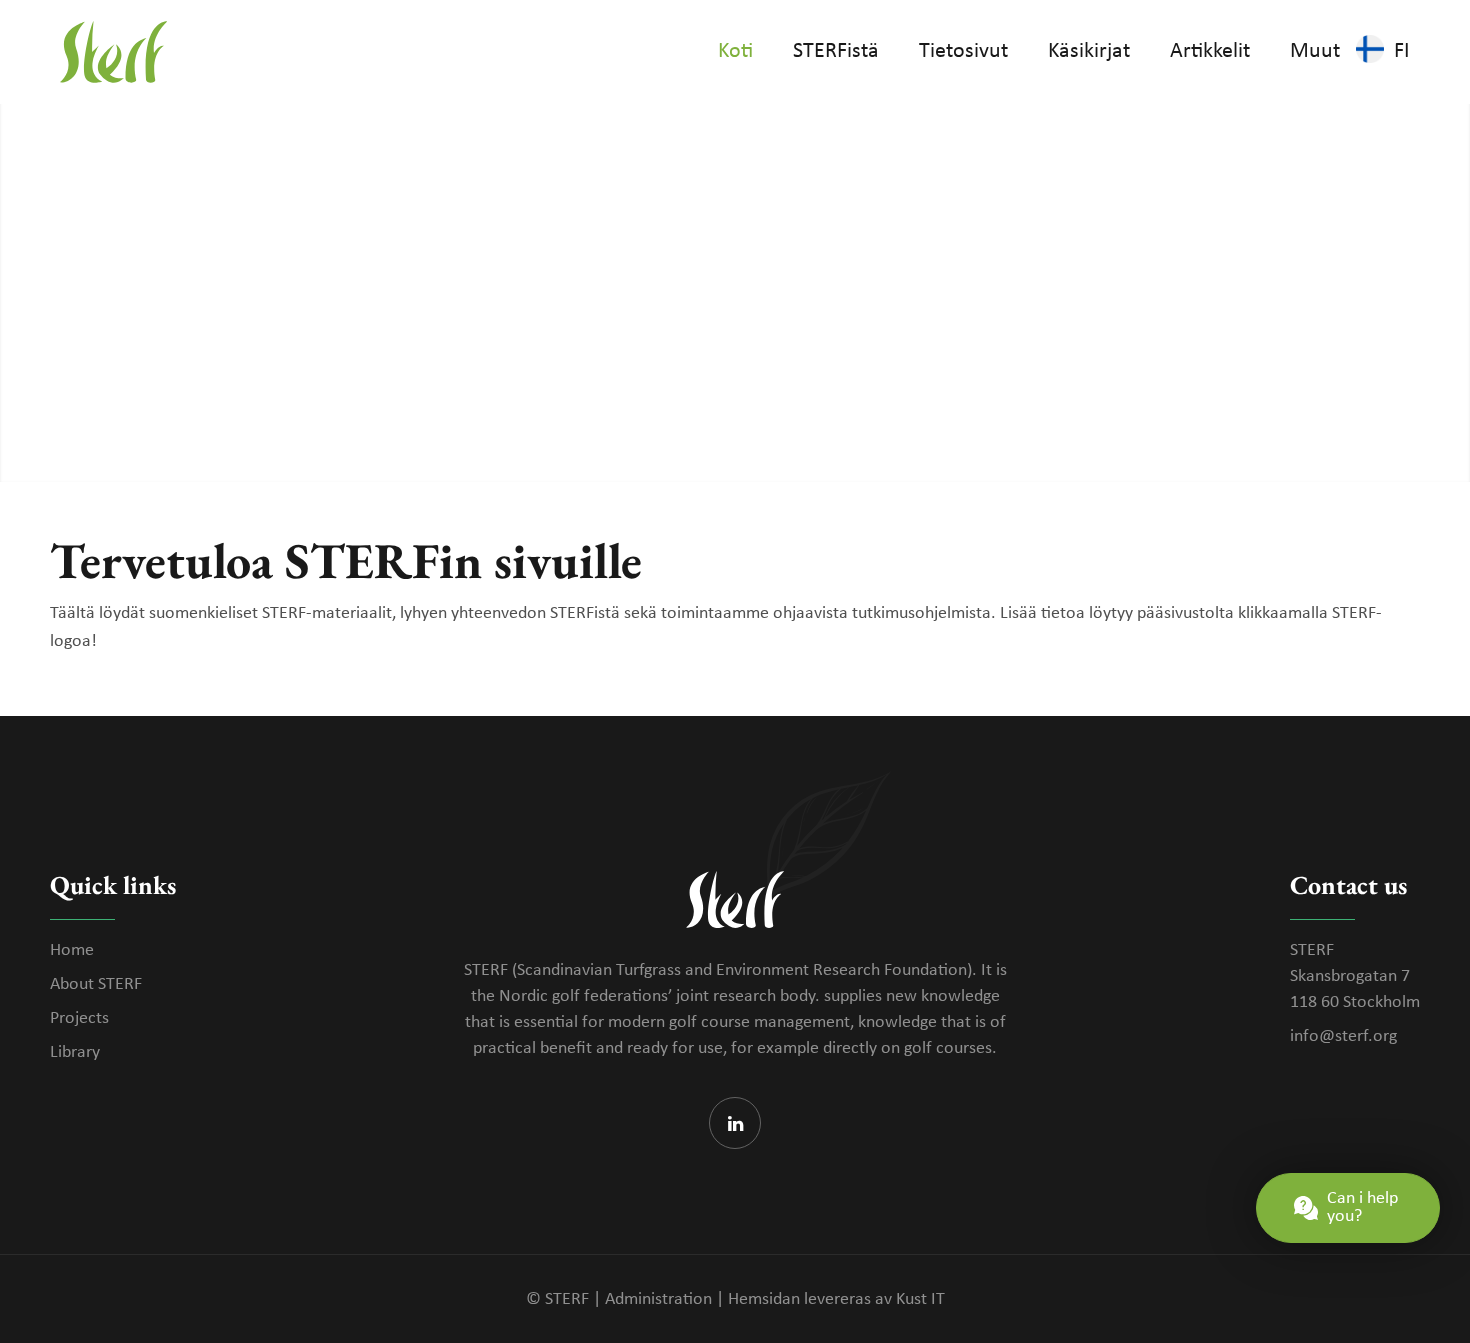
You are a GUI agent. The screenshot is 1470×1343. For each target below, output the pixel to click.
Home (72, 950)
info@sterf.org (1343, 1036)
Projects (79, 1018)
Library (75, 1052)
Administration (658, 1299)
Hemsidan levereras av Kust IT (836, 1299)
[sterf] (113, 52)
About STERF (96, 984)
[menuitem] (735, 52)
